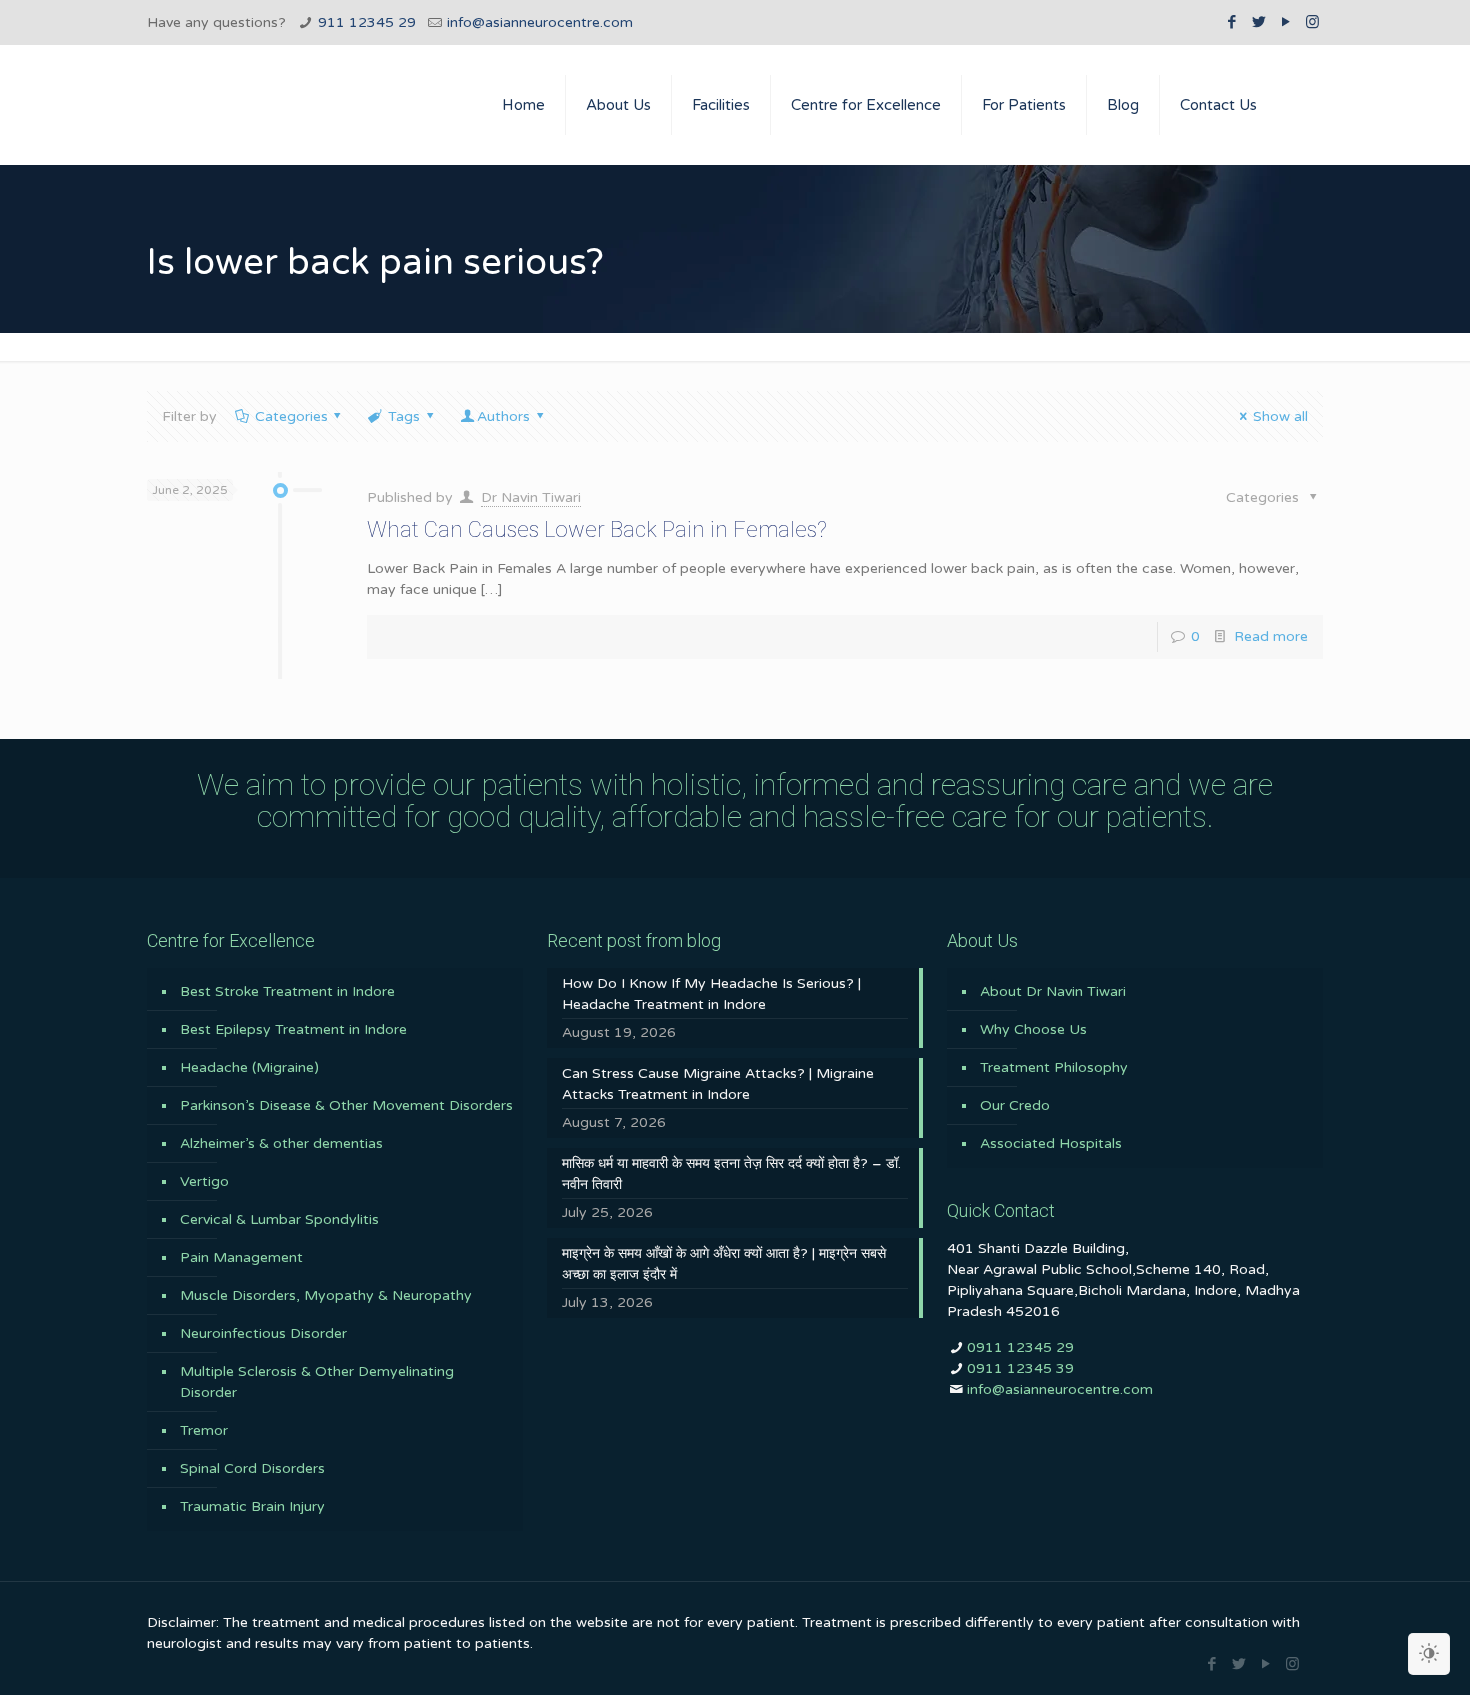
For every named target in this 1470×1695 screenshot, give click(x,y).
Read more (1271, 636)
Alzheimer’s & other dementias (281, 1143)
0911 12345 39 (1020, 1368)
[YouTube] (1285, 22)
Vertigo (204, 1181)
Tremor (204, 1430)
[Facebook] (1231, 22)
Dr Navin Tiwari (531, 497)
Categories (291, 416)
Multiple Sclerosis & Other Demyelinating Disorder (317, 1382)
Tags (404, 416)
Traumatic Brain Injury (252, 1506)
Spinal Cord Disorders (252, 1468)
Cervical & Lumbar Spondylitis (279, 1219)
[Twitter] (1258, 22)
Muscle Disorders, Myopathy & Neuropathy (326, 1295)
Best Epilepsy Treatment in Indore (293, 1029)
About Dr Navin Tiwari (1053, 991)
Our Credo (1015, 1105)
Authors (503, 416)
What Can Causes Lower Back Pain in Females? (597, 529)
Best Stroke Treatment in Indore (287, 991)
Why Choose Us (1033, 1029)
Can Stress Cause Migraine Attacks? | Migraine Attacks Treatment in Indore (718, 1084)
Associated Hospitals (1051, 1143)
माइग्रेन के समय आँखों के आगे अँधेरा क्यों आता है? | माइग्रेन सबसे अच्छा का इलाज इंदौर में (724, 1264)
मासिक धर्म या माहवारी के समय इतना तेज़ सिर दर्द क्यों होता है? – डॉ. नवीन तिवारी (731, 1174)
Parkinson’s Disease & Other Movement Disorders (346, 1105)
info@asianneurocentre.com (540, 22)
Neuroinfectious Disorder (263, 1333)
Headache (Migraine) (249, 1067)
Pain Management (241, 1257)
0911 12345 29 (1020, 1347)
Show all (1280, 416)
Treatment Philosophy (1054, 1067)
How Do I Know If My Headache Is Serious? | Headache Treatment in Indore (711, 994)
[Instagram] (1312, 22)
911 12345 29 (367, 22)
